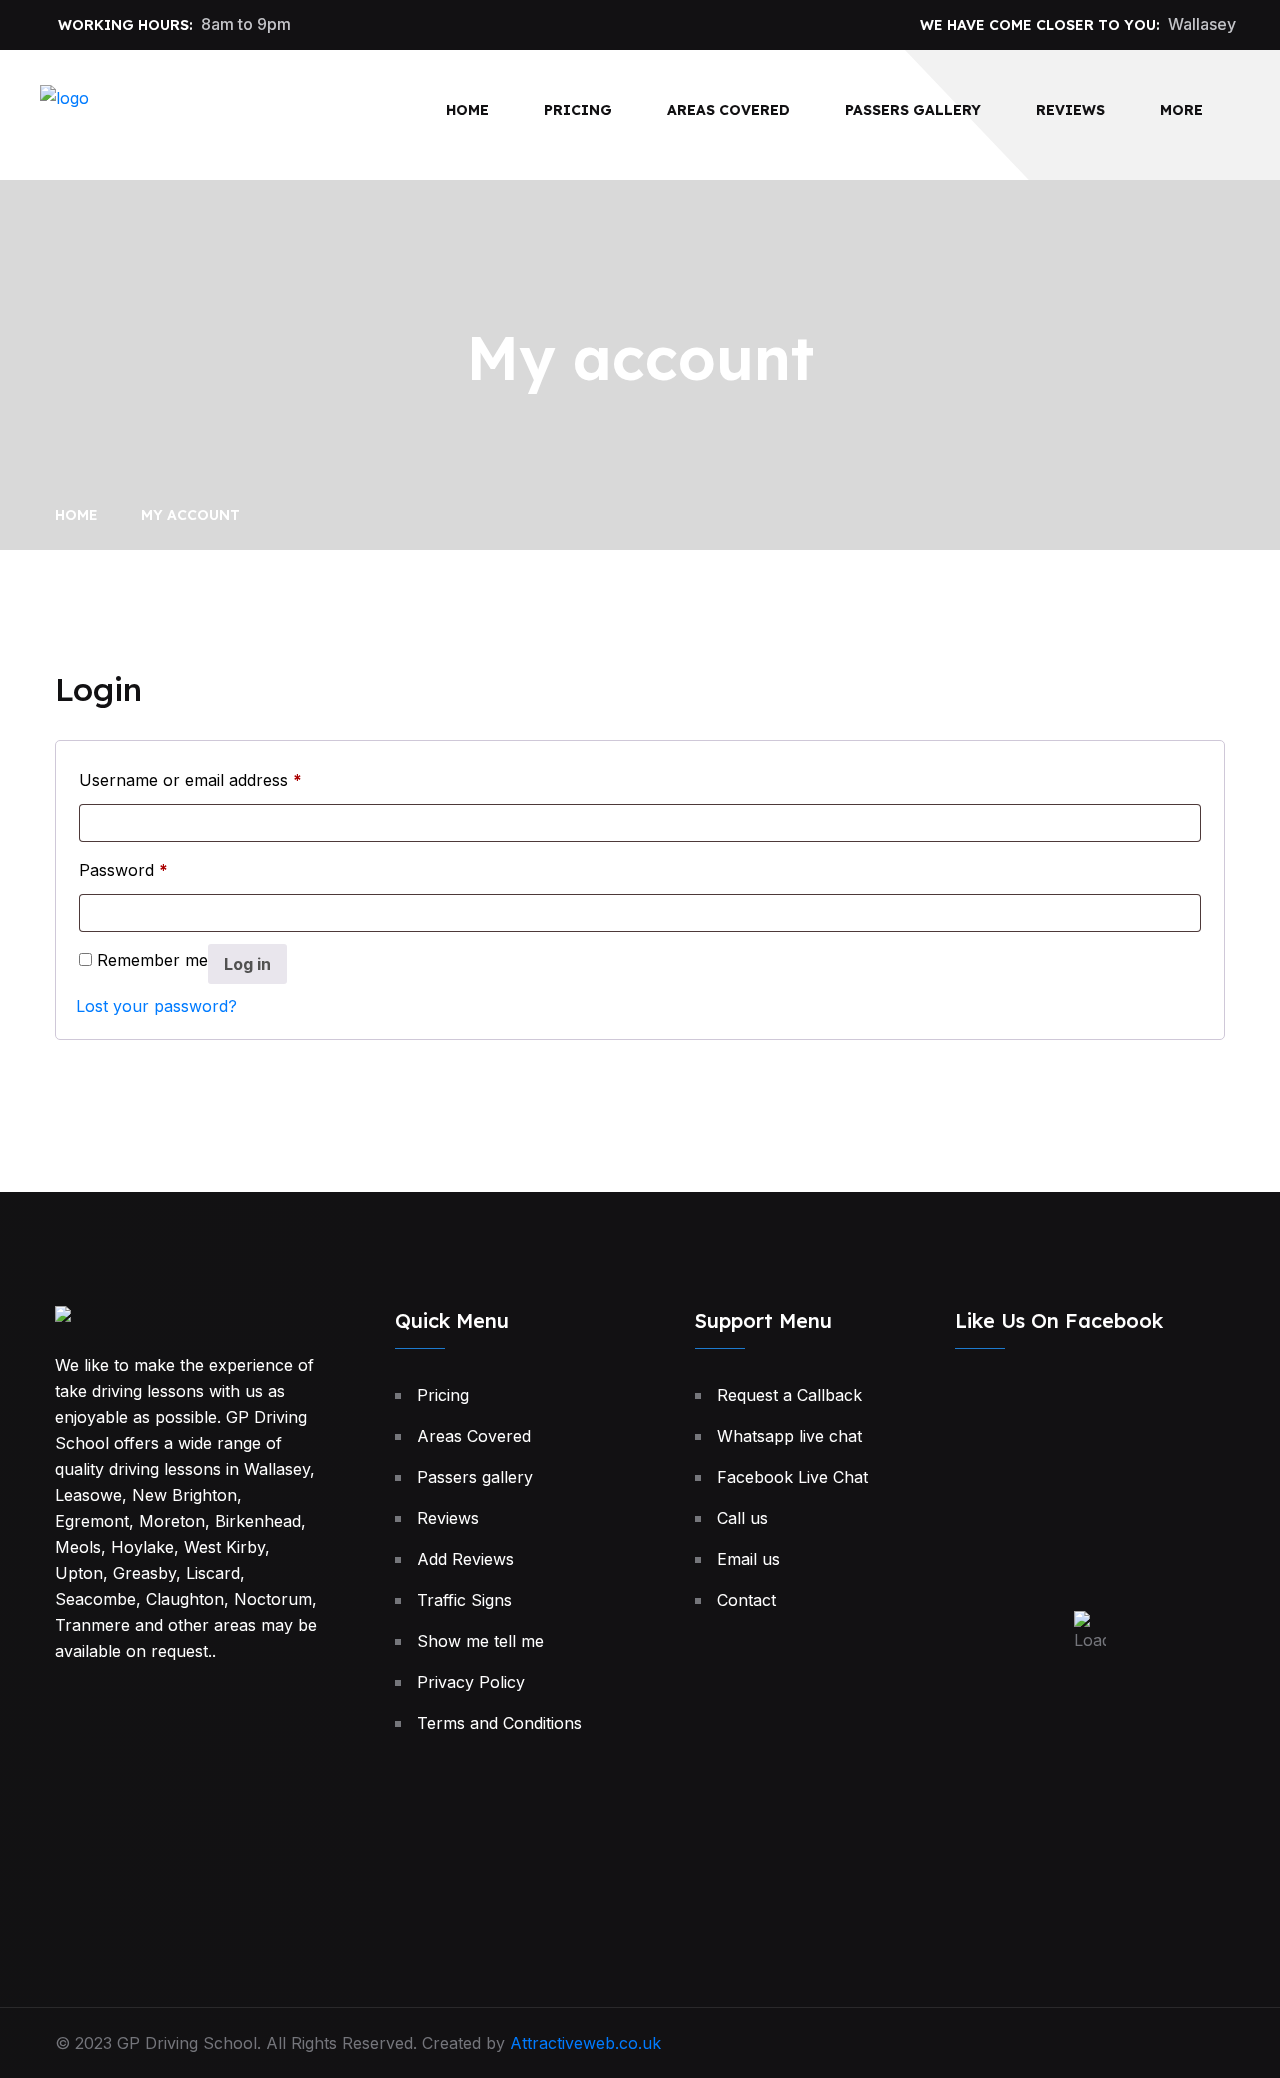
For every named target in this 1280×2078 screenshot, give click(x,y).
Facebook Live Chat (792, 1477)
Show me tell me (480, 1641)
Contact (746, 1600)
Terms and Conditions (499, 1723)
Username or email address (190, 779)
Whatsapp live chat (789, 1436)
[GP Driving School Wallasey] (140, 113)
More (1181, 110)
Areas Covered (728, 110)
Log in (247, 964)
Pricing (578, 110)
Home (467, 110)
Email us (748, 1559)
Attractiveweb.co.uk (585, 2043)
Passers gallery (913, 110)
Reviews (1070, 110)
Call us (742, 1518)
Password (123, 869)
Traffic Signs (464, 1600)
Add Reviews (465, 1559)
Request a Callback (789, 1395)
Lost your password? (156, 1006)
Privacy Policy (471, 1682)
